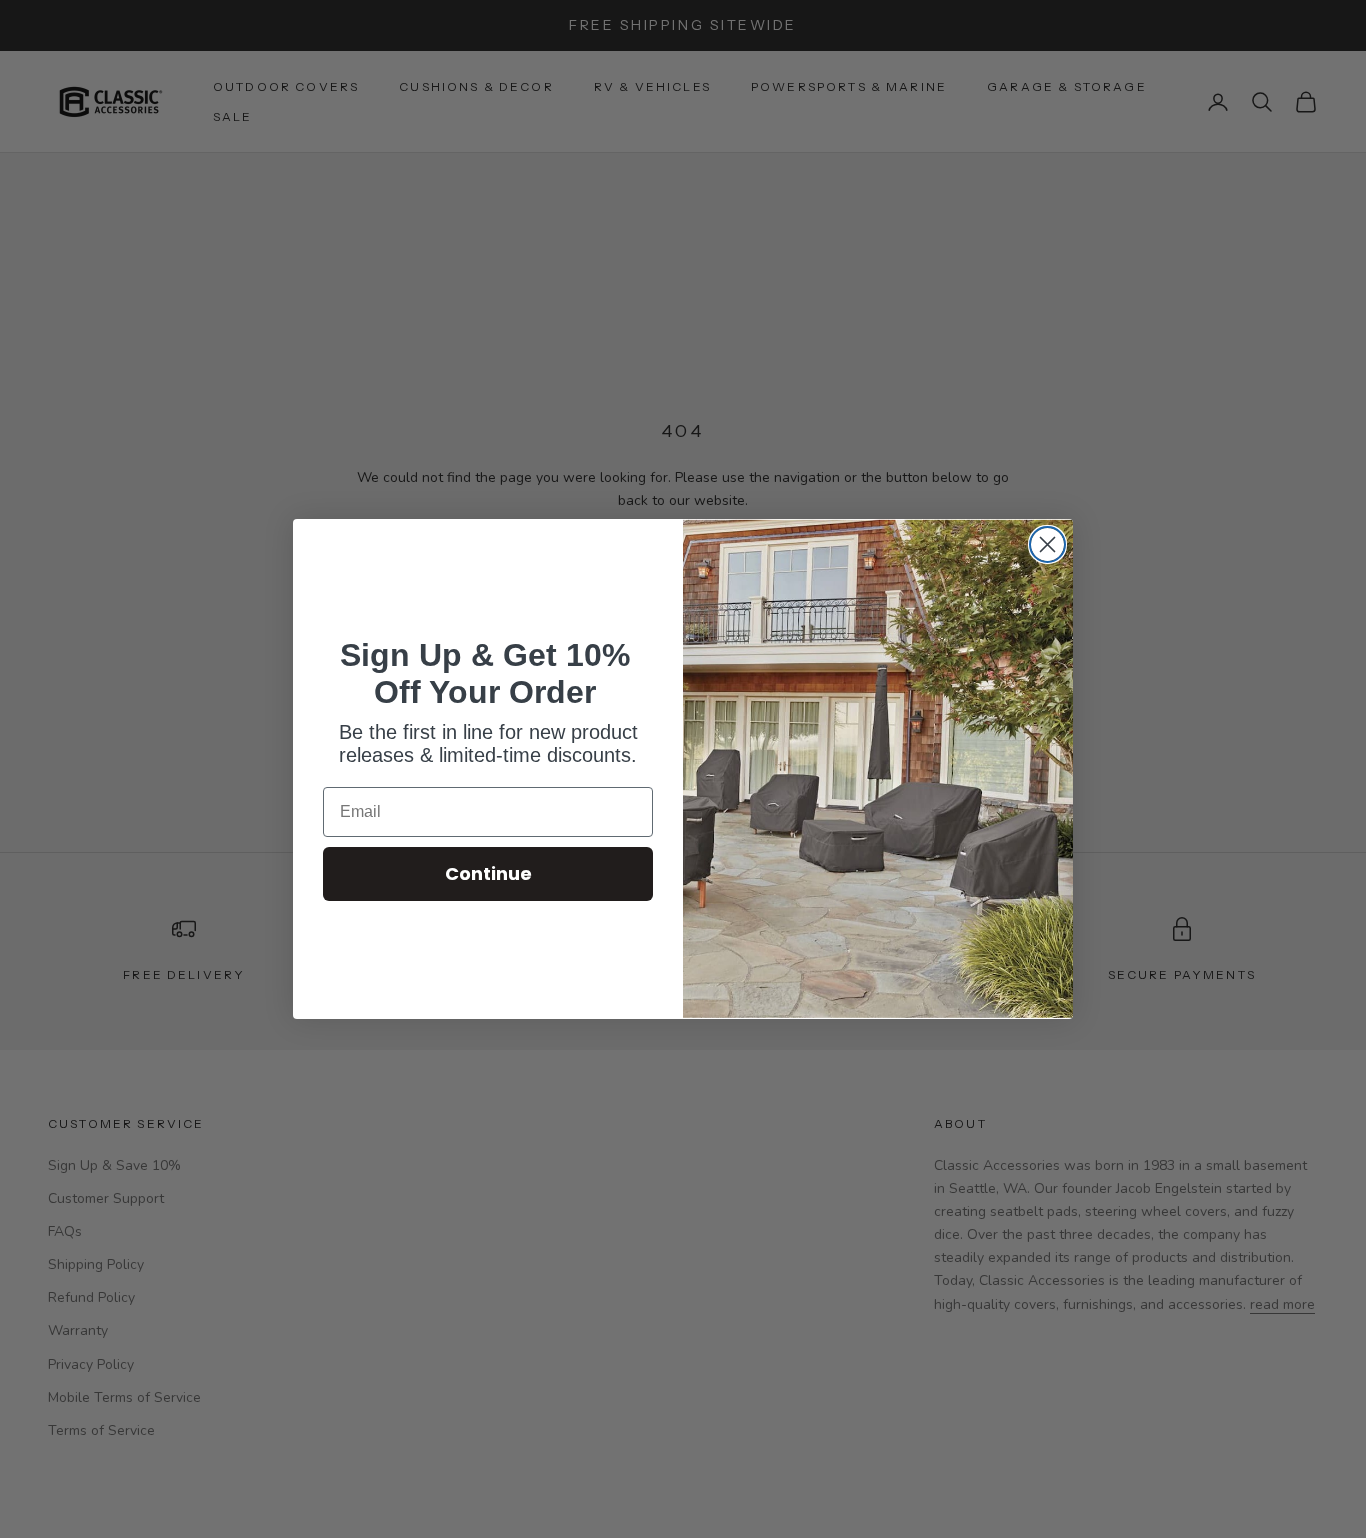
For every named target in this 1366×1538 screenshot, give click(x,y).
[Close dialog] (1047, 544)
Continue (488, 873)
